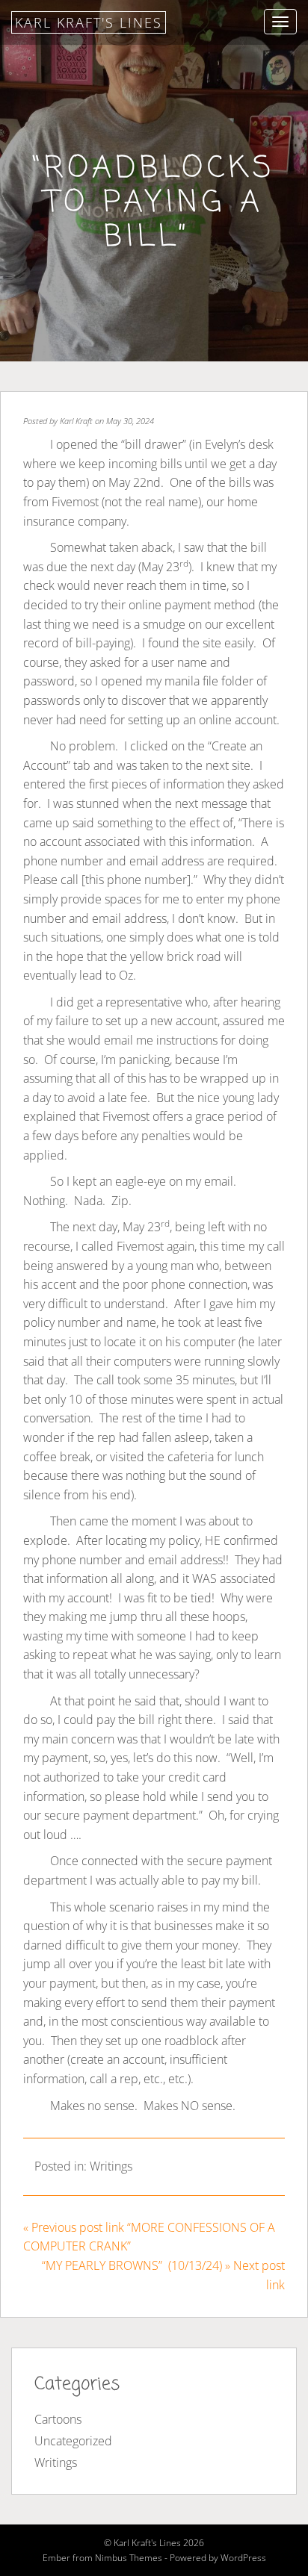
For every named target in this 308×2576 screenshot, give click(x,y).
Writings (111, 2166)
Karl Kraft (76, 421)
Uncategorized (73, 2441)
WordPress (243, 2558)
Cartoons (58, 2419)
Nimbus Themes (129, 2558)
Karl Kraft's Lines (89, 22)
